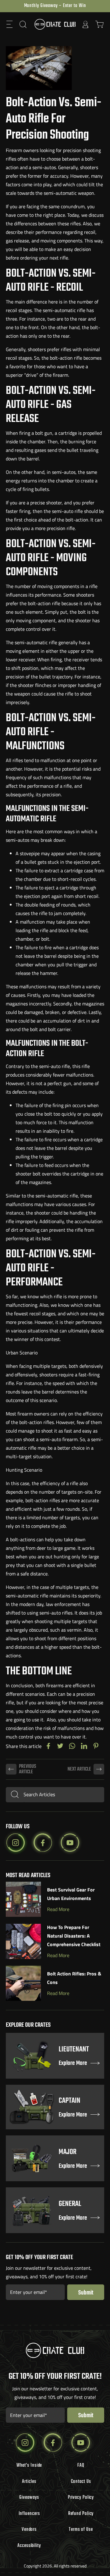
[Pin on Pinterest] (96, 1746)
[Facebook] (43, 1843)
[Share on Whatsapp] (72, 1746)
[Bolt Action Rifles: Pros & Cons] (23, 1983)
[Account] (86, 24)
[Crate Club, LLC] (55, 24)
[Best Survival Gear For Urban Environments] (23, 1899)
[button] (10, 24)
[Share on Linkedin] (84, 1746)
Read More (58, 1909)
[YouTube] (70, 1843)
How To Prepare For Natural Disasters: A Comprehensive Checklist (74, 1936)
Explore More (73, 2064)
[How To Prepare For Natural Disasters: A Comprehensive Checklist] (23, 1941)
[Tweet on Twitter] (60, 1746)
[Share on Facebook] (48, 1746)
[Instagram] (16, 1843)
